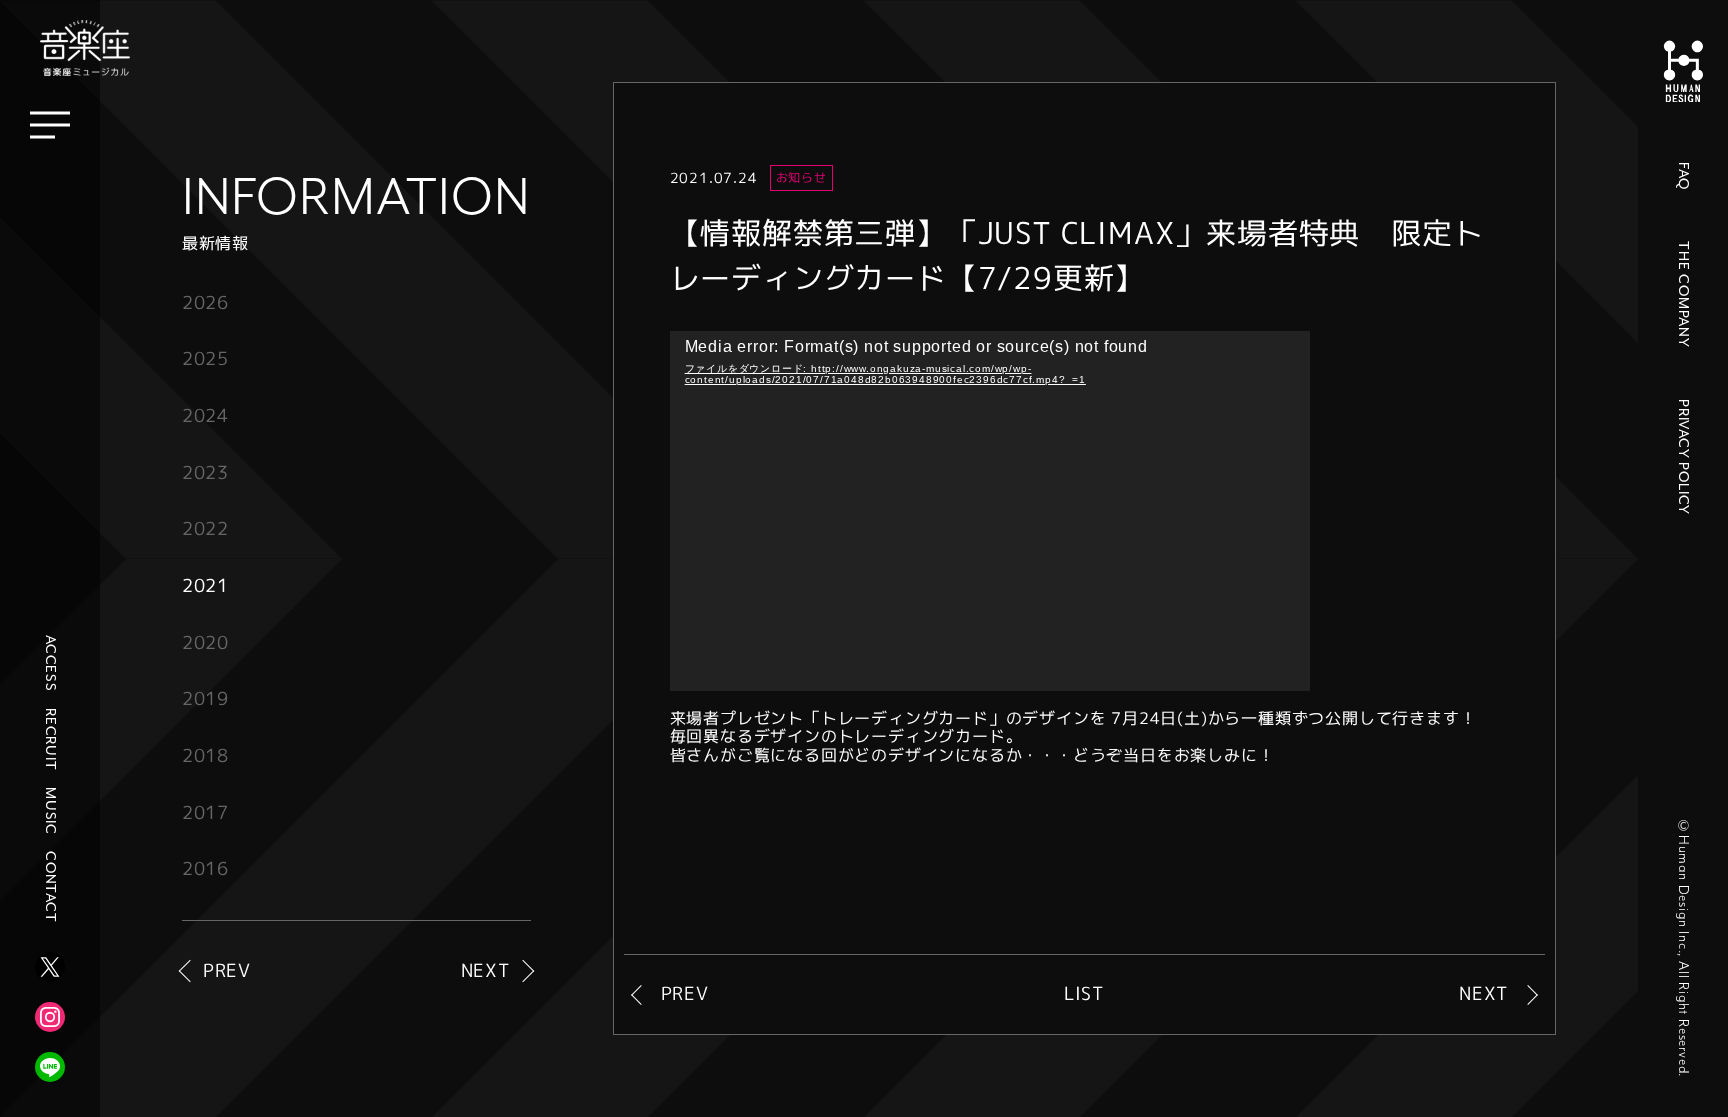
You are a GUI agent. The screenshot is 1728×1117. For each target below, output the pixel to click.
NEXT (485, 971)
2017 (205, 812)
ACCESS (50, 663)
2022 (205, 528)
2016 (205, 868)
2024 (205, 415)
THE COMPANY (1683, 294)
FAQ (1683, 175)
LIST (1084, 994)
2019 (205, 698)
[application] (990, 511)
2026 (205, 302)
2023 (205, 472)
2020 (205, 642)
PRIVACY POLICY (1683, 457)
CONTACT (50, 887)
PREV (227, 971)
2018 (205, 755)
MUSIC (50, 811)
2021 (205, 585)
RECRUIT (50, 739)
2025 (205, 358)
